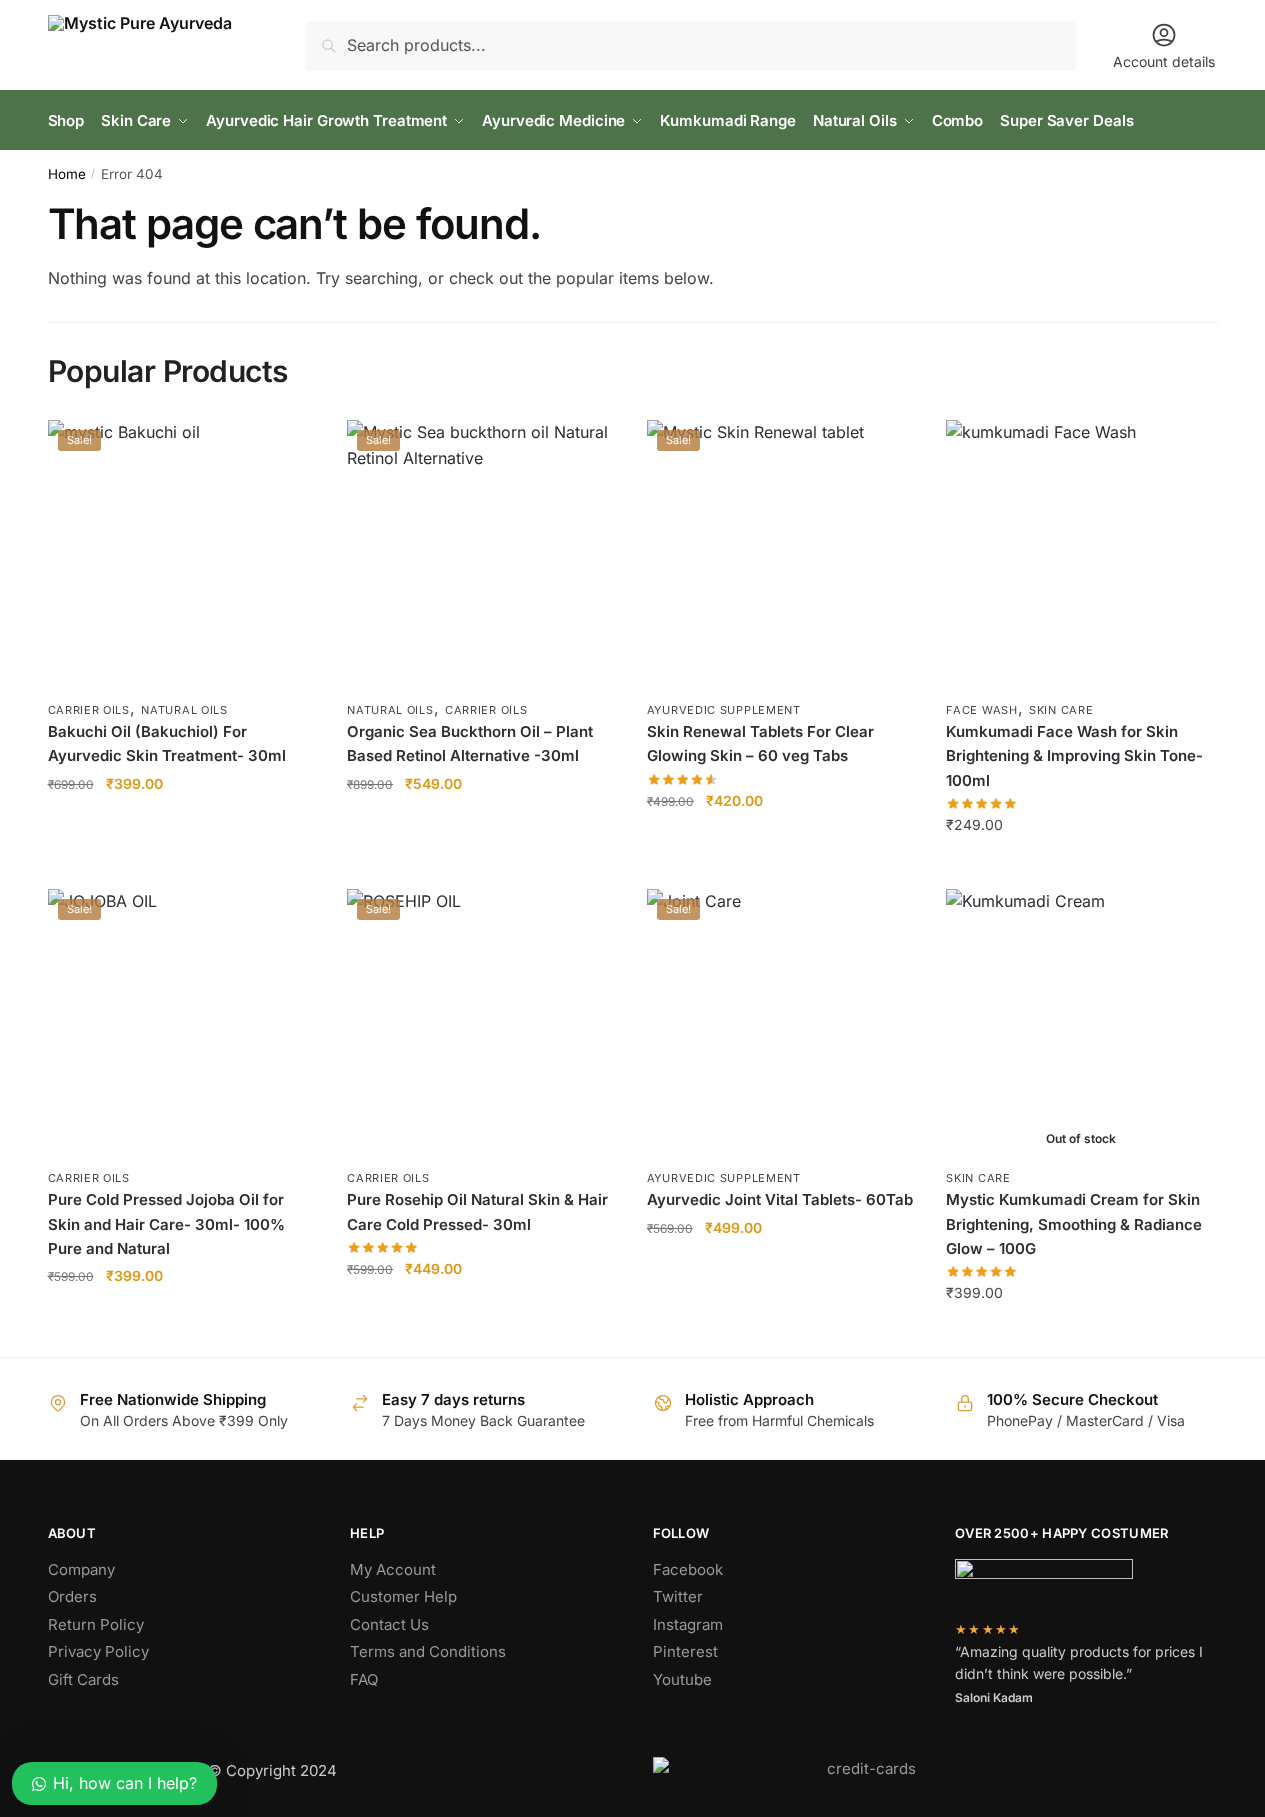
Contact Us (389, 1624)
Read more (1081, 1333)
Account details (1164, 61)
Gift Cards (83, 1679)
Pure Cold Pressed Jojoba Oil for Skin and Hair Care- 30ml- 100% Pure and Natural (166, 1224)
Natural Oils (184, 710)
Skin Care (1061, 710)
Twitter (678, 1596)
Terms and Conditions (428, 1651)
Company (81, 1569)
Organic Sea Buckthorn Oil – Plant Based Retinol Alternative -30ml (470, 743)
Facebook (688, 1569)
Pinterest (685, 1651)
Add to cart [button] (182, 864)
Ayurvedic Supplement (724, 710)
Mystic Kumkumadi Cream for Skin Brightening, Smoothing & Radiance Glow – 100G (1074, 1224)
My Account (393, 1569)
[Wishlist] (287, 450)
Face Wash (981, 710)
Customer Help (403, 1596)
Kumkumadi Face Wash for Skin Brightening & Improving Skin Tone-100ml (1074, 756)
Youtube (682, 1679)
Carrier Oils (89, 710)
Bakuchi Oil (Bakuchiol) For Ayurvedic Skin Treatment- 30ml (167, 743)
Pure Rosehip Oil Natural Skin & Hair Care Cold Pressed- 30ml (477, 1211)
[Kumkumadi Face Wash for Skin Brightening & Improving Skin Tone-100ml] (1081, 555)
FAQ (364, 1679)
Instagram (688, 1624)
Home (67, 174)
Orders (72, 1596)
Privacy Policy (98, 1651)
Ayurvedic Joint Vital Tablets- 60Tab (780, 1199)
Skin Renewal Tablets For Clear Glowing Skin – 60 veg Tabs (760, 743)
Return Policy (96, 1624)
